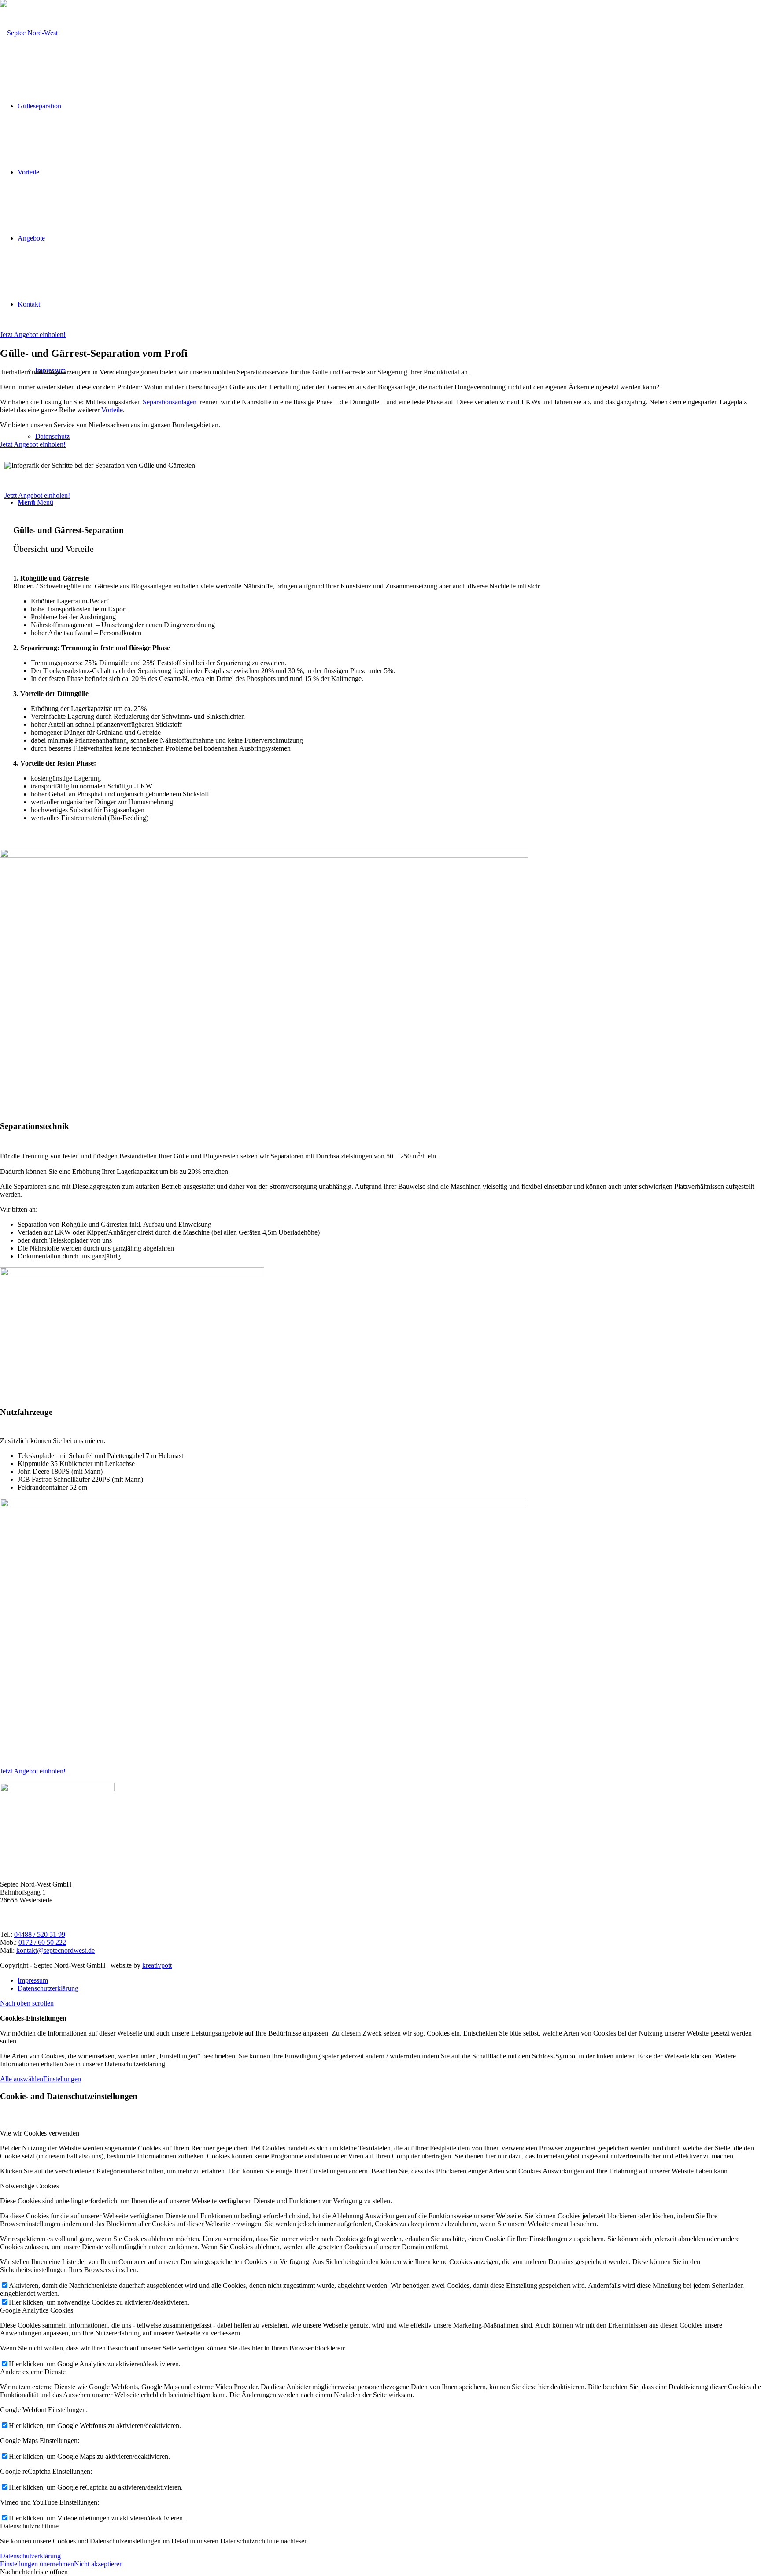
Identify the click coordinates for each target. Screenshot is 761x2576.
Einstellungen (62, 2079)
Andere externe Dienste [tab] (33, 2372)
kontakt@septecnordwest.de (55, 1950)
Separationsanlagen (170, 402)
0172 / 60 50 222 (42, 1942)
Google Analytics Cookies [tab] (37, 2310)
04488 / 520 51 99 (40, 1934)
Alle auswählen (22, 2079)
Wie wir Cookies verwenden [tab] (40, 2133)
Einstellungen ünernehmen (37, 2564)
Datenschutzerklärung (30, 2556)
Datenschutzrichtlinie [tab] (29, 2526)
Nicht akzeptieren (98, 2564)
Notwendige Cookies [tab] (30, 2186)
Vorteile (112, 410)
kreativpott (157, 1965)
